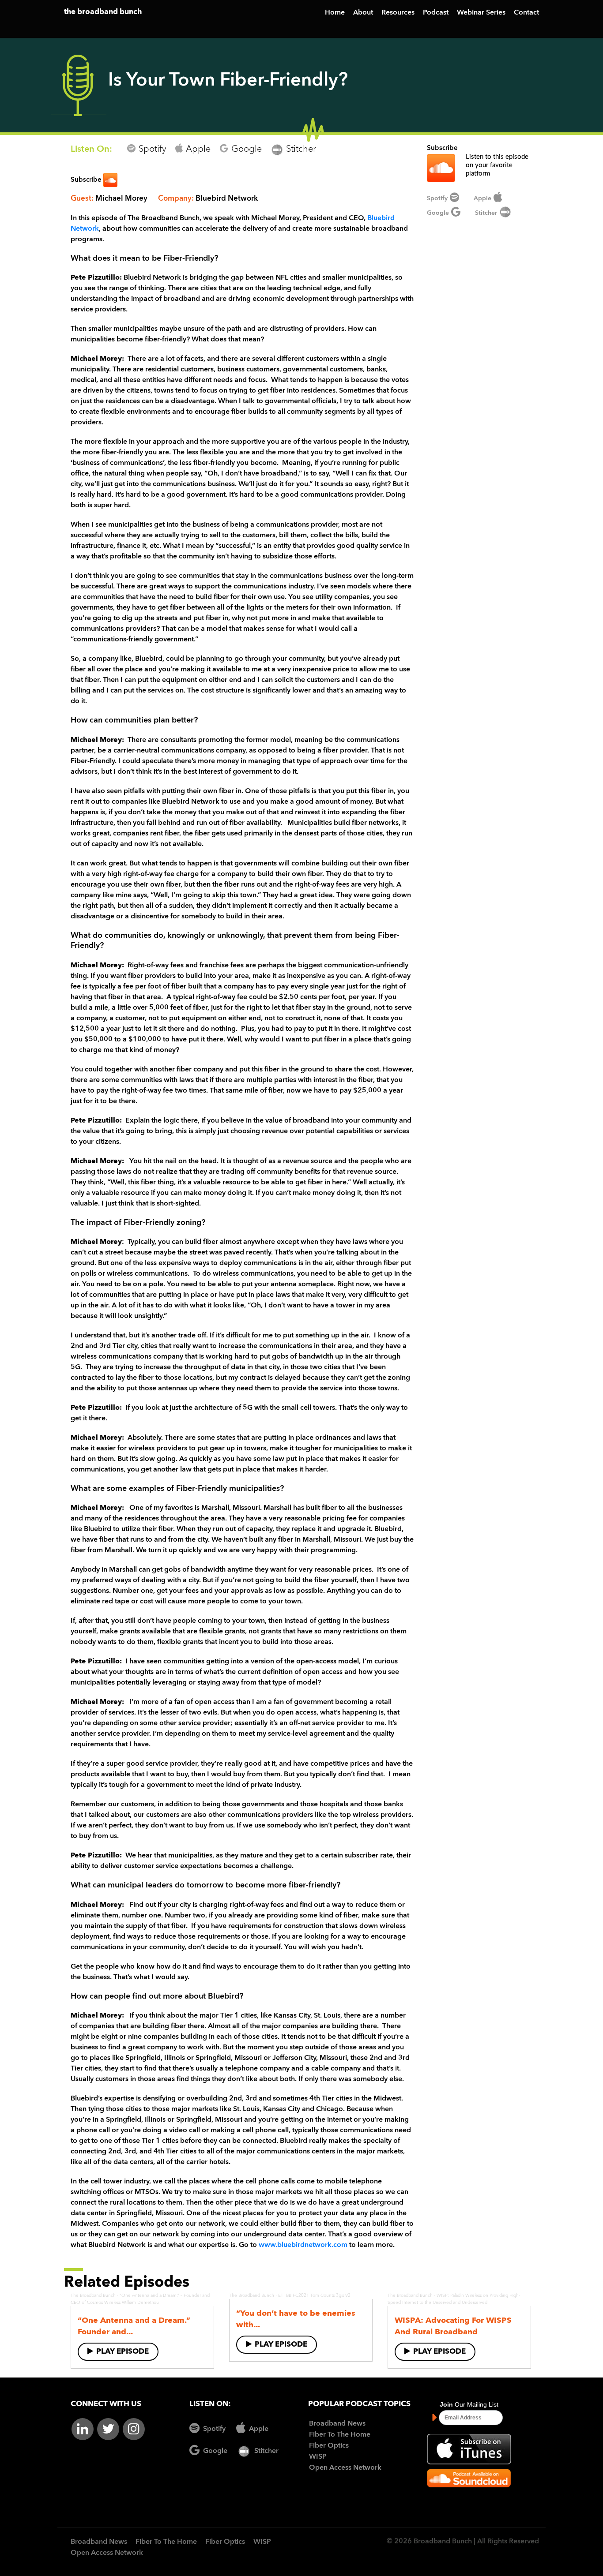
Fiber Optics (329, 2446)
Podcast (436, 13)
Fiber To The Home (340, 2435)
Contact (526, 13)
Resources (398, 13)
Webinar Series (481, 13)
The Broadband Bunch (93, 2295)
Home (335, 13)
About (363, 13)
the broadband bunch (103, 12)
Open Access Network (345, 2468)
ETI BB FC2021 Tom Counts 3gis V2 (314, 2295)
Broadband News (337, 2424)
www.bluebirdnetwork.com (303, 2245)
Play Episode (122, 2352)
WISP (318, 2457)
